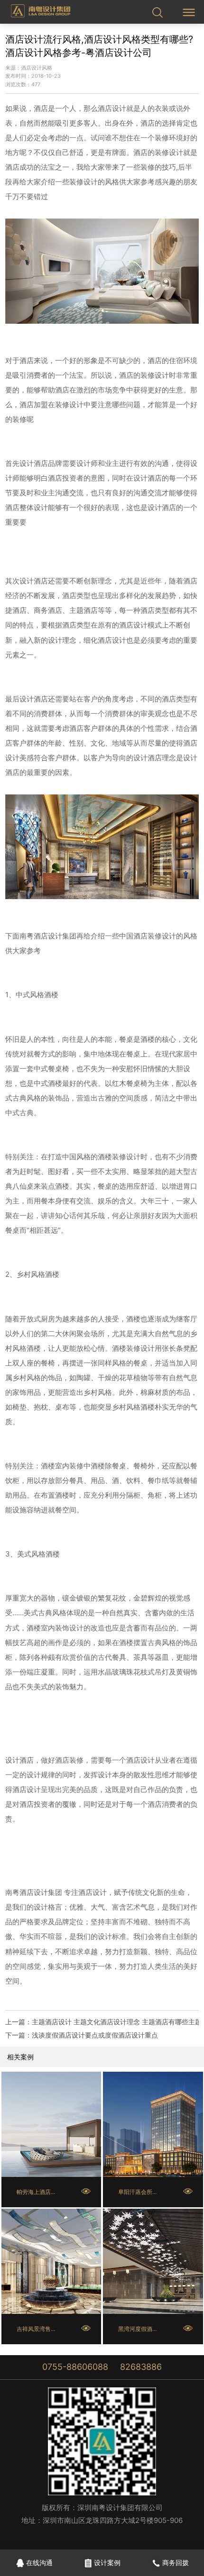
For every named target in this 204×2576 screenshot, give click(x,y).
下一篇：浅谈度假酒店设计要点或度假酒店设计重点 (82, 2035)
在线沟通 (39, 2562)
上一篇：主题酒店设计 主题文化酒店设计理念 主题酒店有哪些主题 (102, 2022)
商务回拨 (176, 2562)
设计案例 (107, 2562)
